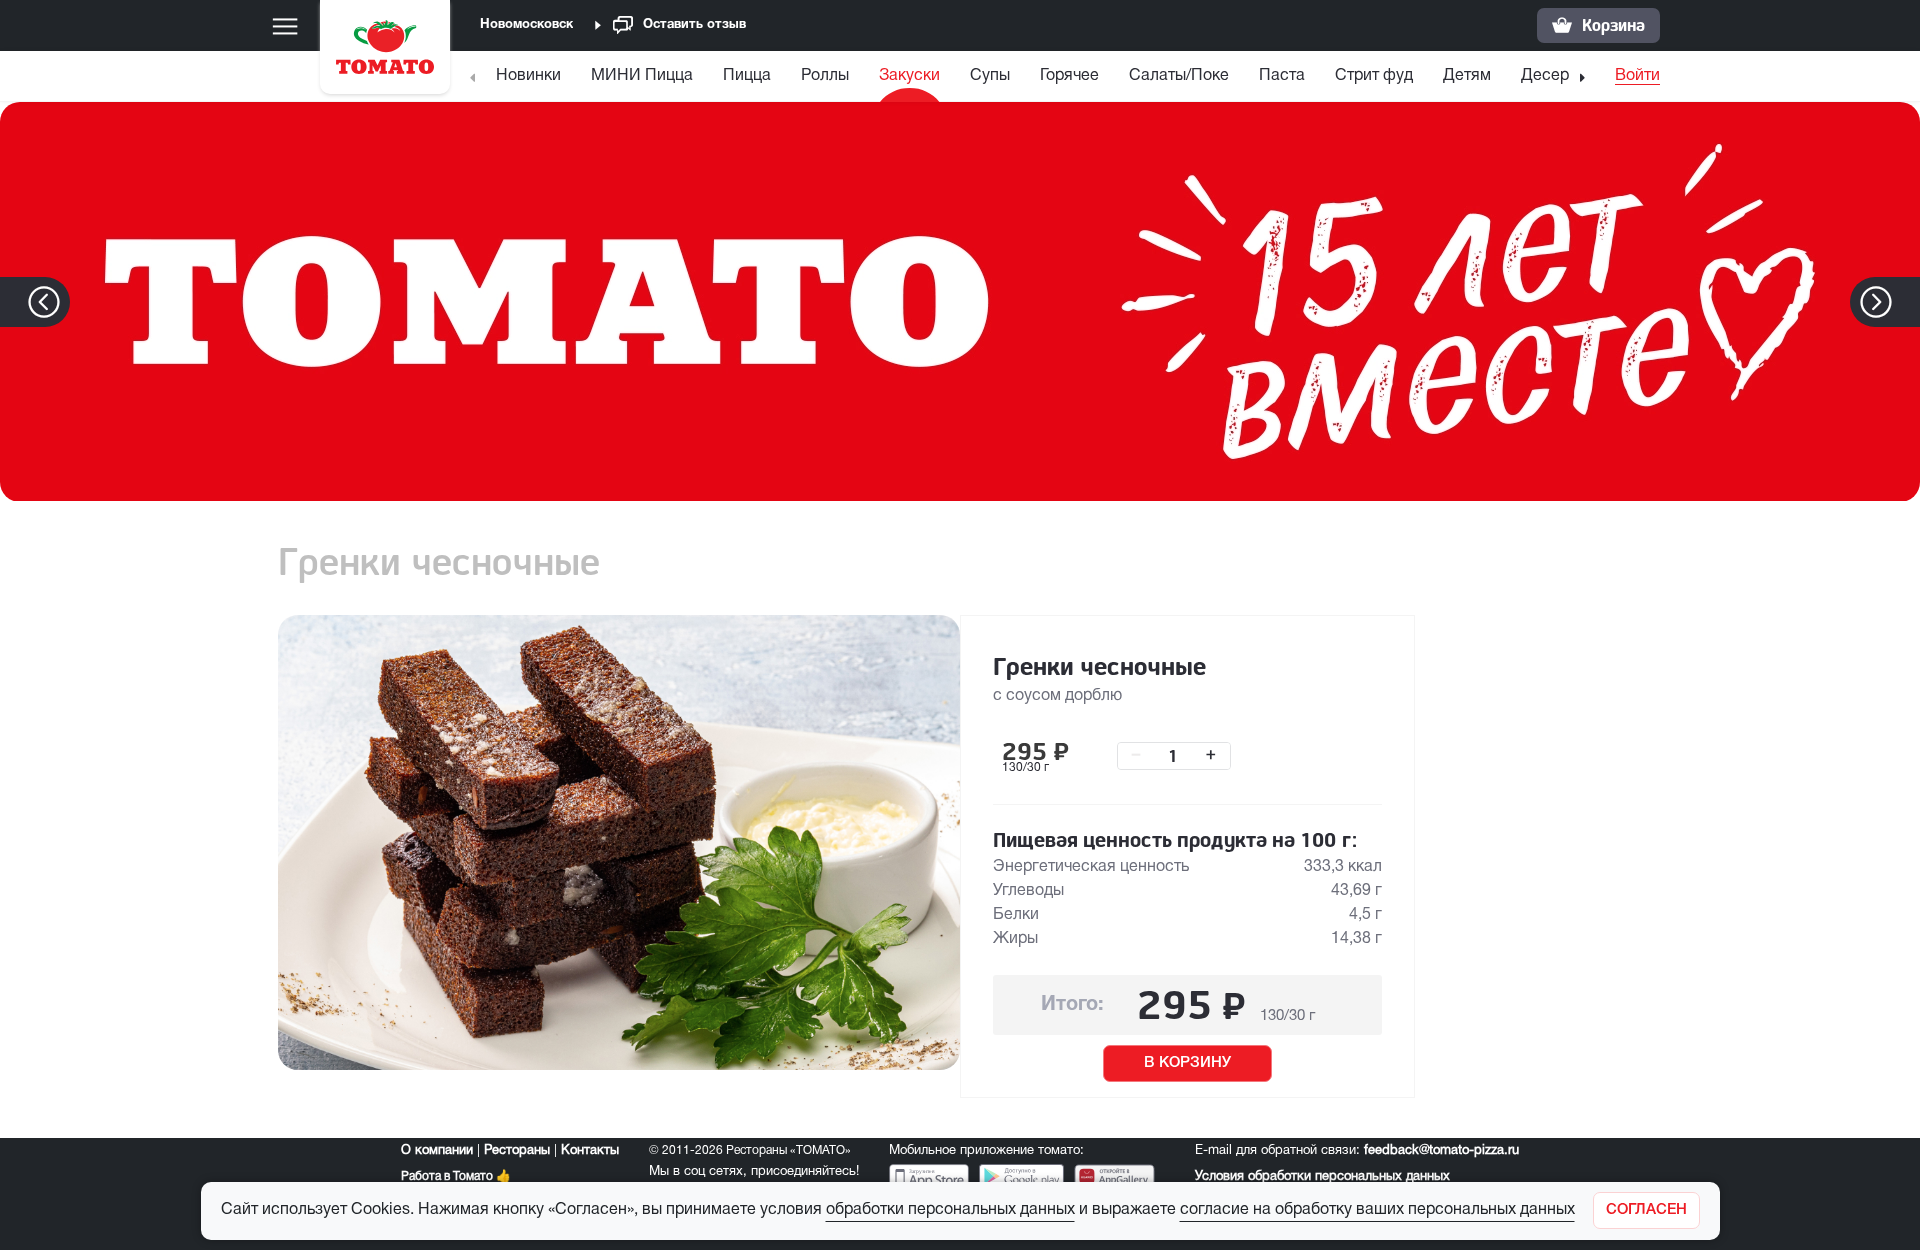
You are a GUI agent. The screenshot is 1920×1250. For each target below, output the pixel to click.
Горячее (1069, 76)
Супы (990, 76)
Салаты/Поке (1179, 76)
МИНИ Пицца (642, 76)
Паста (1282, 76)
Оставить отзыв (694, 25)
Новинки (528, 76)
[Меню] (285, 26)
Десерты (1554, 76)
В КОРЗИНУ (1187, 1063)
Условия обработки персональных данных (1322, 1177)
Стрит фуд (1374, 76)
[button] (1906, 302)
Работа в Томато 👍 (456, 1176)
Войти (1637, 76)
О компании (437, 1151)
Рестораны (517, 1151)
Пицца (747, 76)
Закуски (909, 76)
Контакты (590, 1151)
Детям (1467, 76)
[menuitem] (531, 80)
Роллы (825, 76)
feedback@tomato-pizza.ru (1441, 1151)
